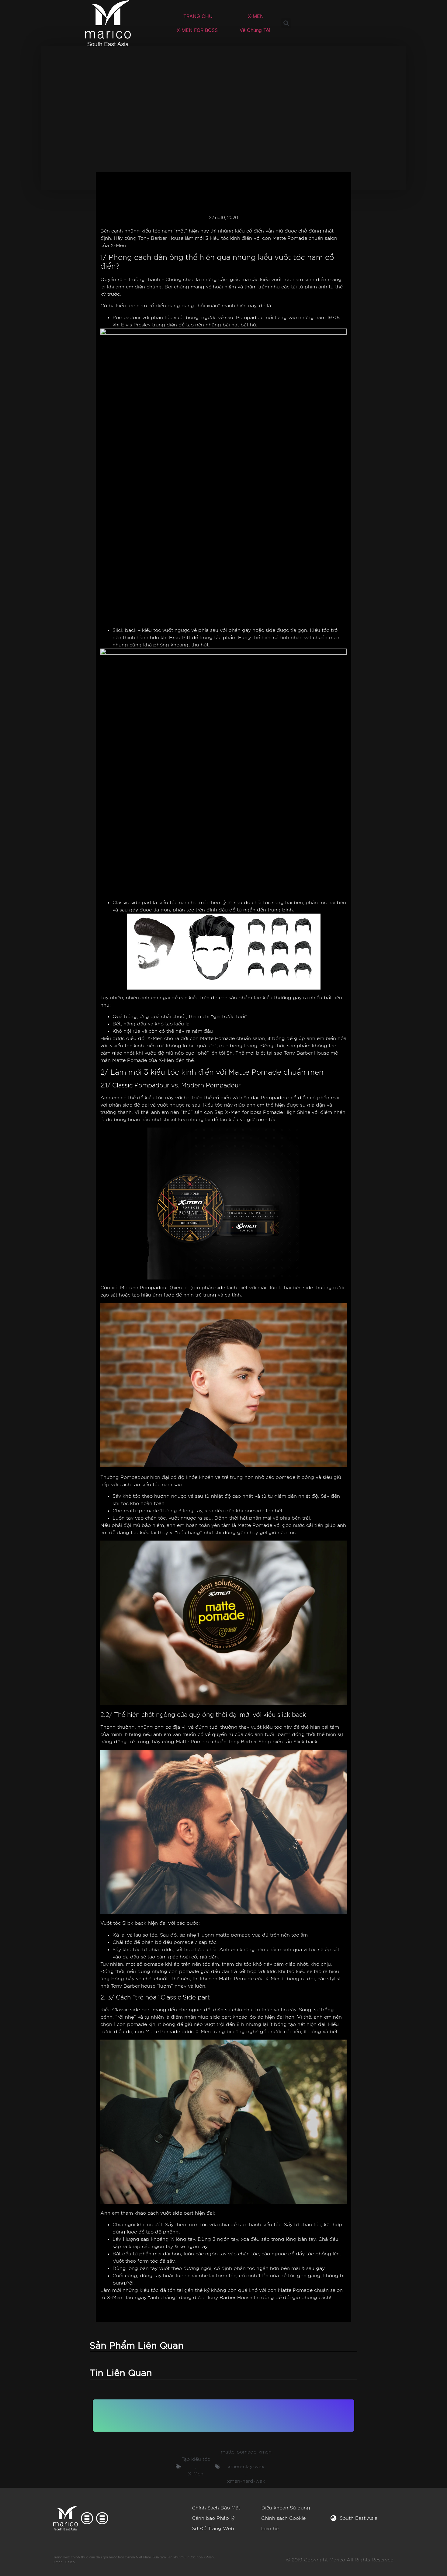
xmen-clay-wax (246, 2467)
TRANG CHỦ (198, 16)
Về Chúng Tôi (255, 30)
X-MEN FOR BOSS (197, 30)
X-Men (196, 2474)
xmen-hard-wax (246, 2481)
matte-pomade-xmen (246, 2452)
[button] (286, 23)
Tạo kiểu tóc (196, 2459)
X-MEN (256, 16)
